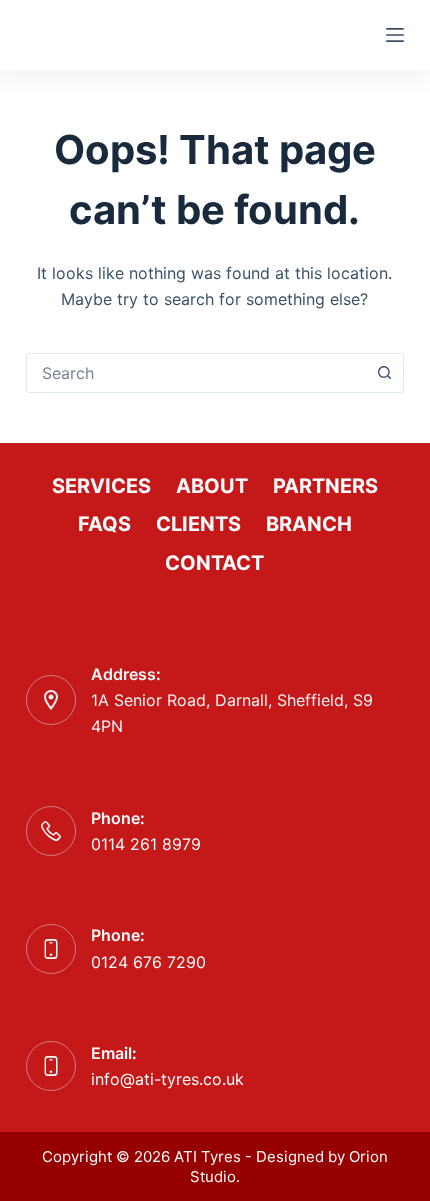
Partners (325, 486)
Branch (309, 524)
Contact (214, 563)
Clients (198, 524)
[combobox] (196, 373)
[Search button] (384, 373)
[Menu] (395, 35)
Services (101, 486)
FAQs (104, 524)
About (212, 486)
